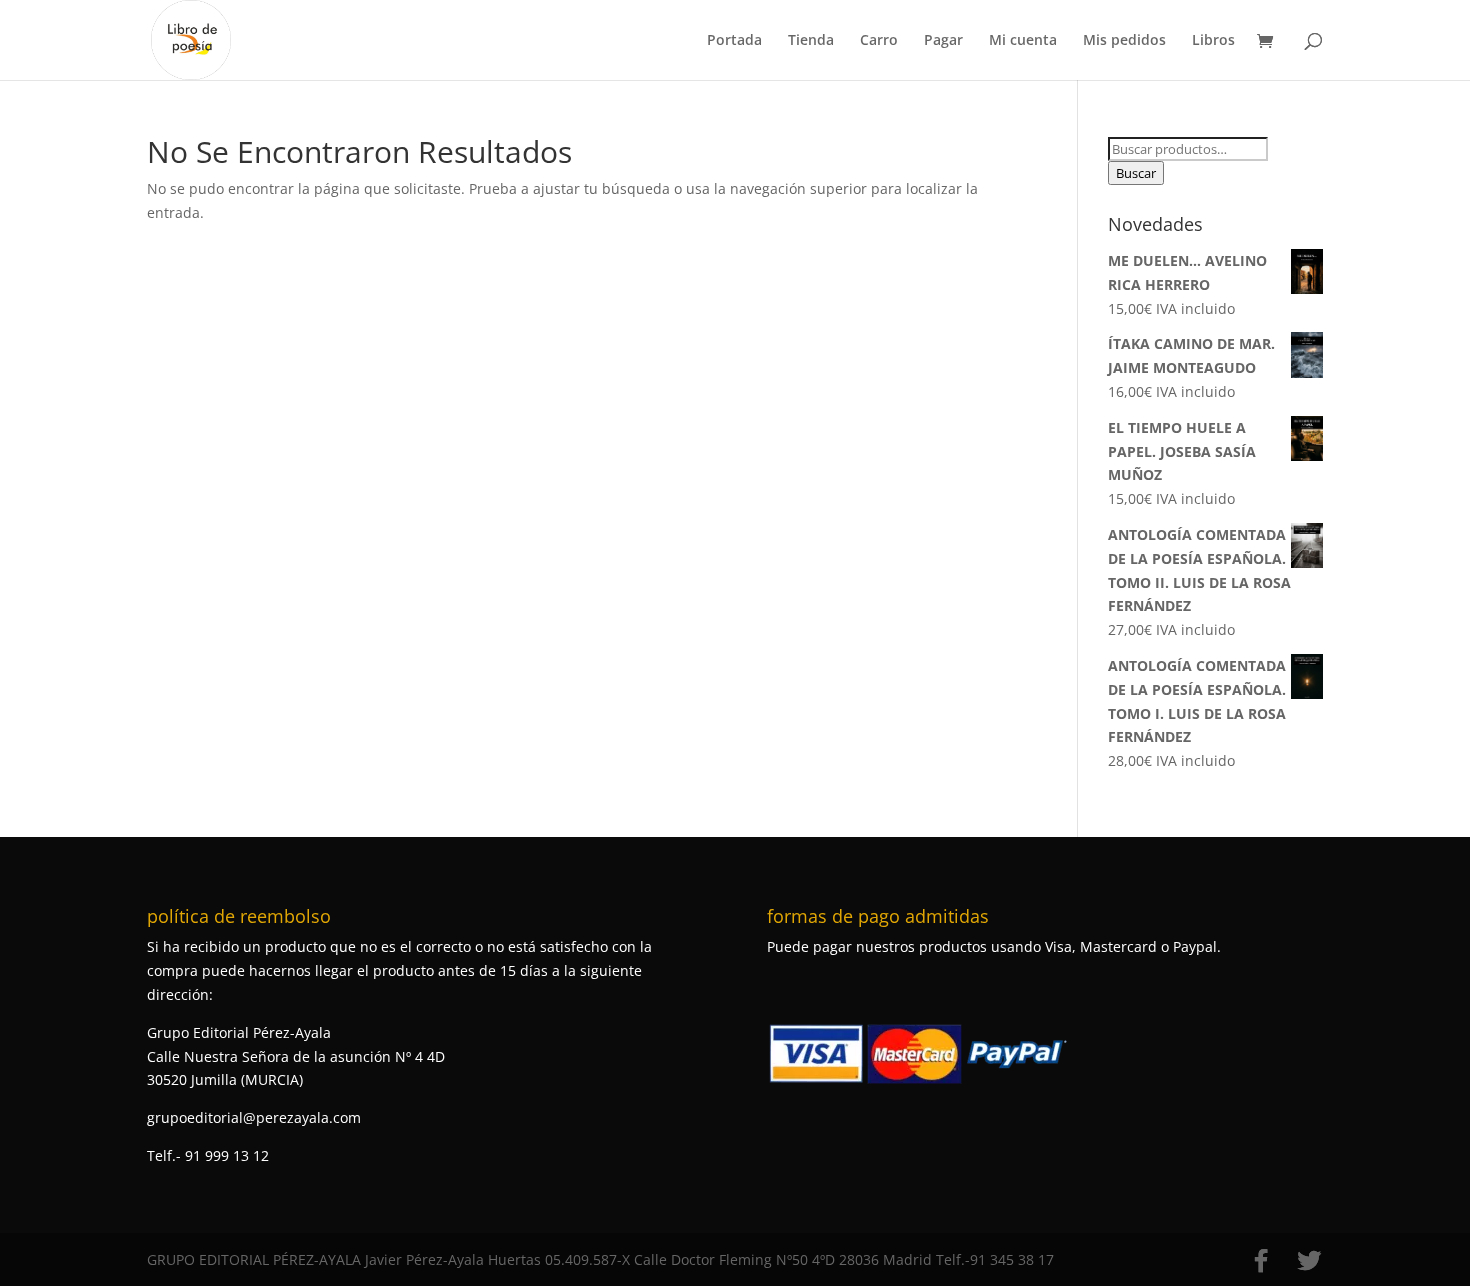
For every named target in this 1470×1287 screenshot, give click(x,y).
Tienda (811, 41)
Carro (879, 41)
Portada (734, 41)
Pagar (943, 41)
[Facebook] (1261, 1261)
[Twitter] (1309, 1261)
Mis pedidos (1124, 41)
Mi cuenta (1023, 41)
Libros (1213, 41)
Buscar (1136, 173)
